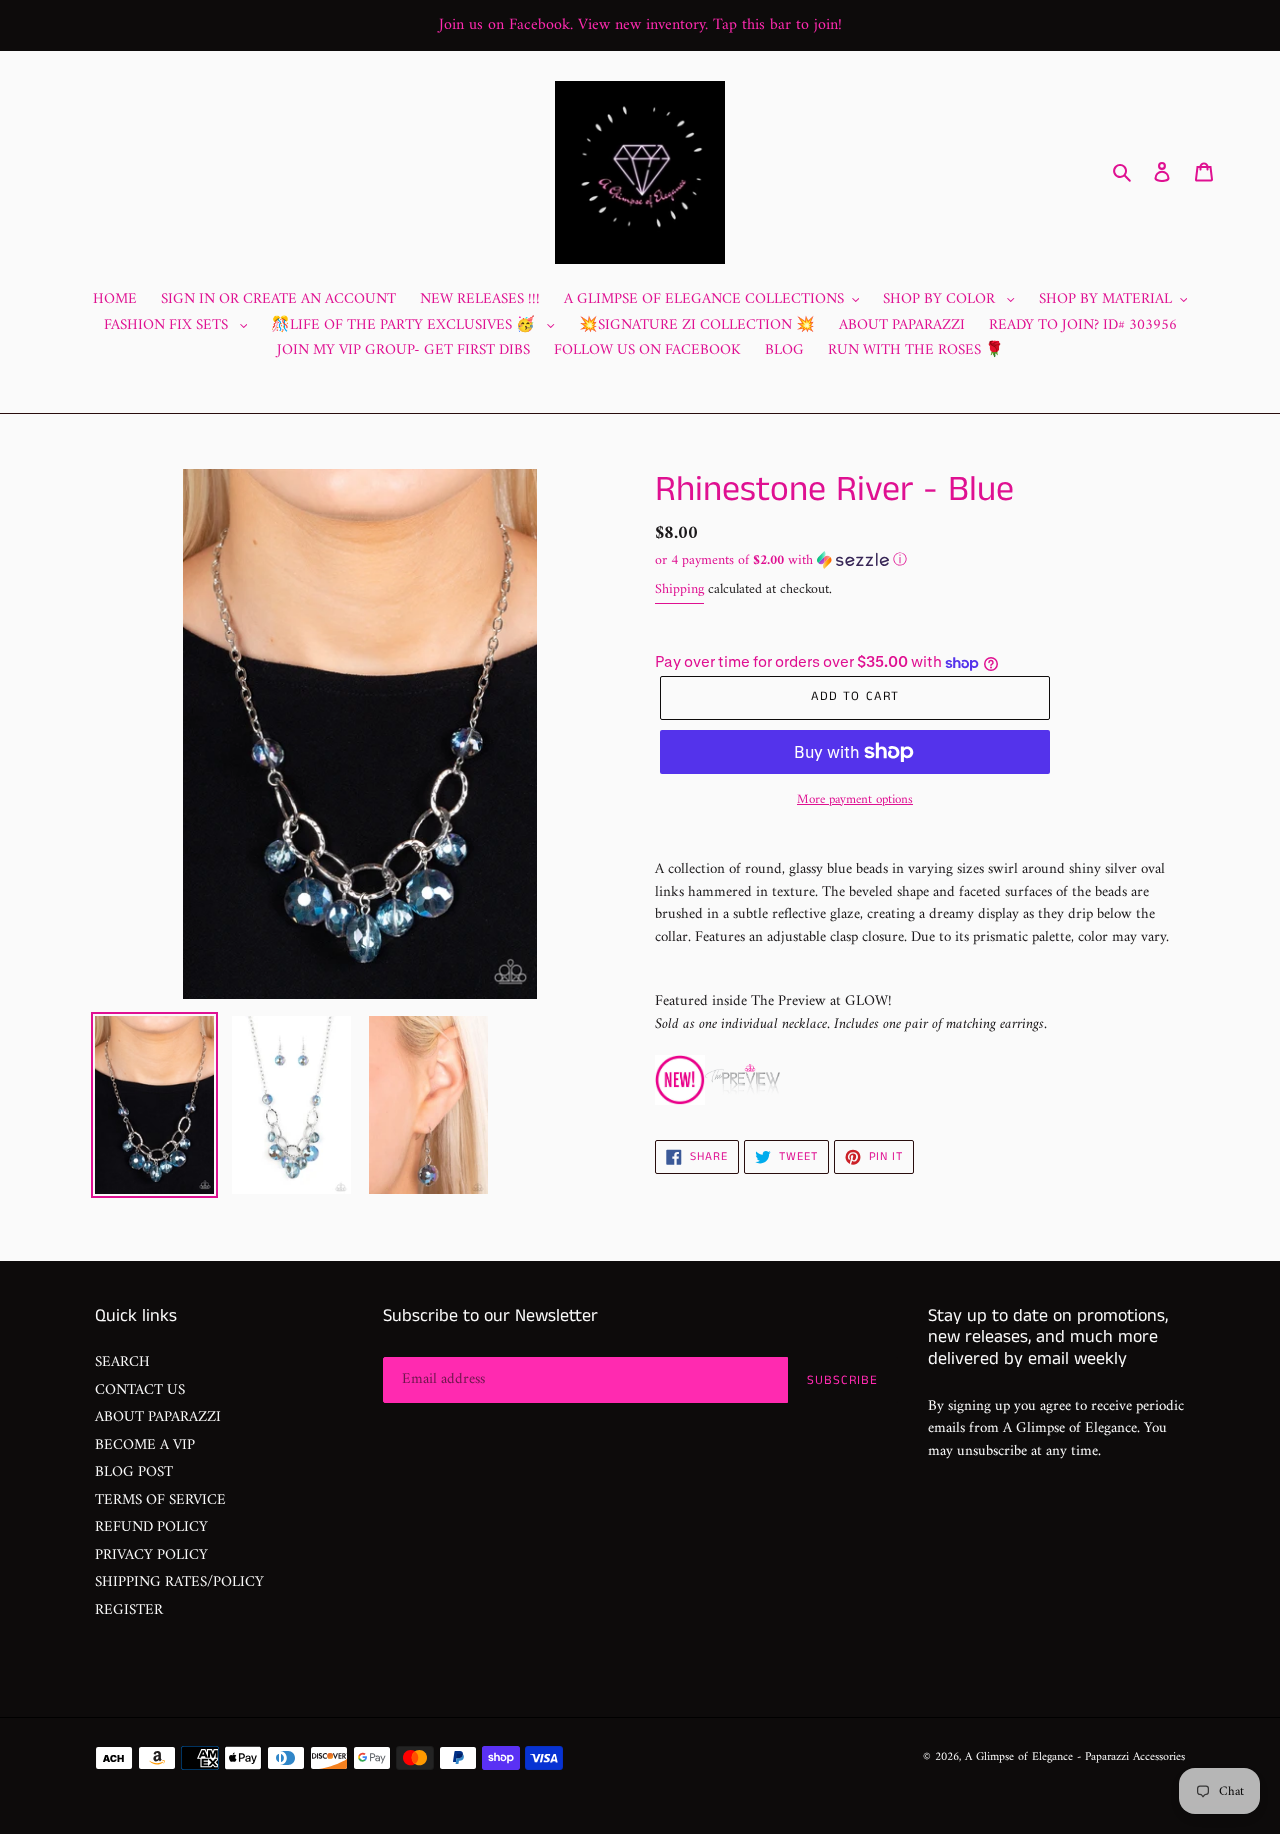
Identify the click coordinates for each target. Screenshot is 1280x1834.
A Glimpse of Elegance (1019, 1757)
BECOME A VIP (145, 1445)
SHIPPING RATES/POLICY (179, 1582)
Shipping (679, 589)
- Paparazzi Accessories (1131, 1757)
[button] (781, 560)
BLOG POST (134, 1472)
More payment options (855, 800)
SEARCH (122, 1362)
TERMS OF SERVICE (160, 1500)
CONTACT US (140, 1390)
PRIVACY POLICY (151, 1555)
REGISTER (129, 1610)
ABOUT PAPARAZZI (158, 1417)
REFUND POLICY (151, 1527)
